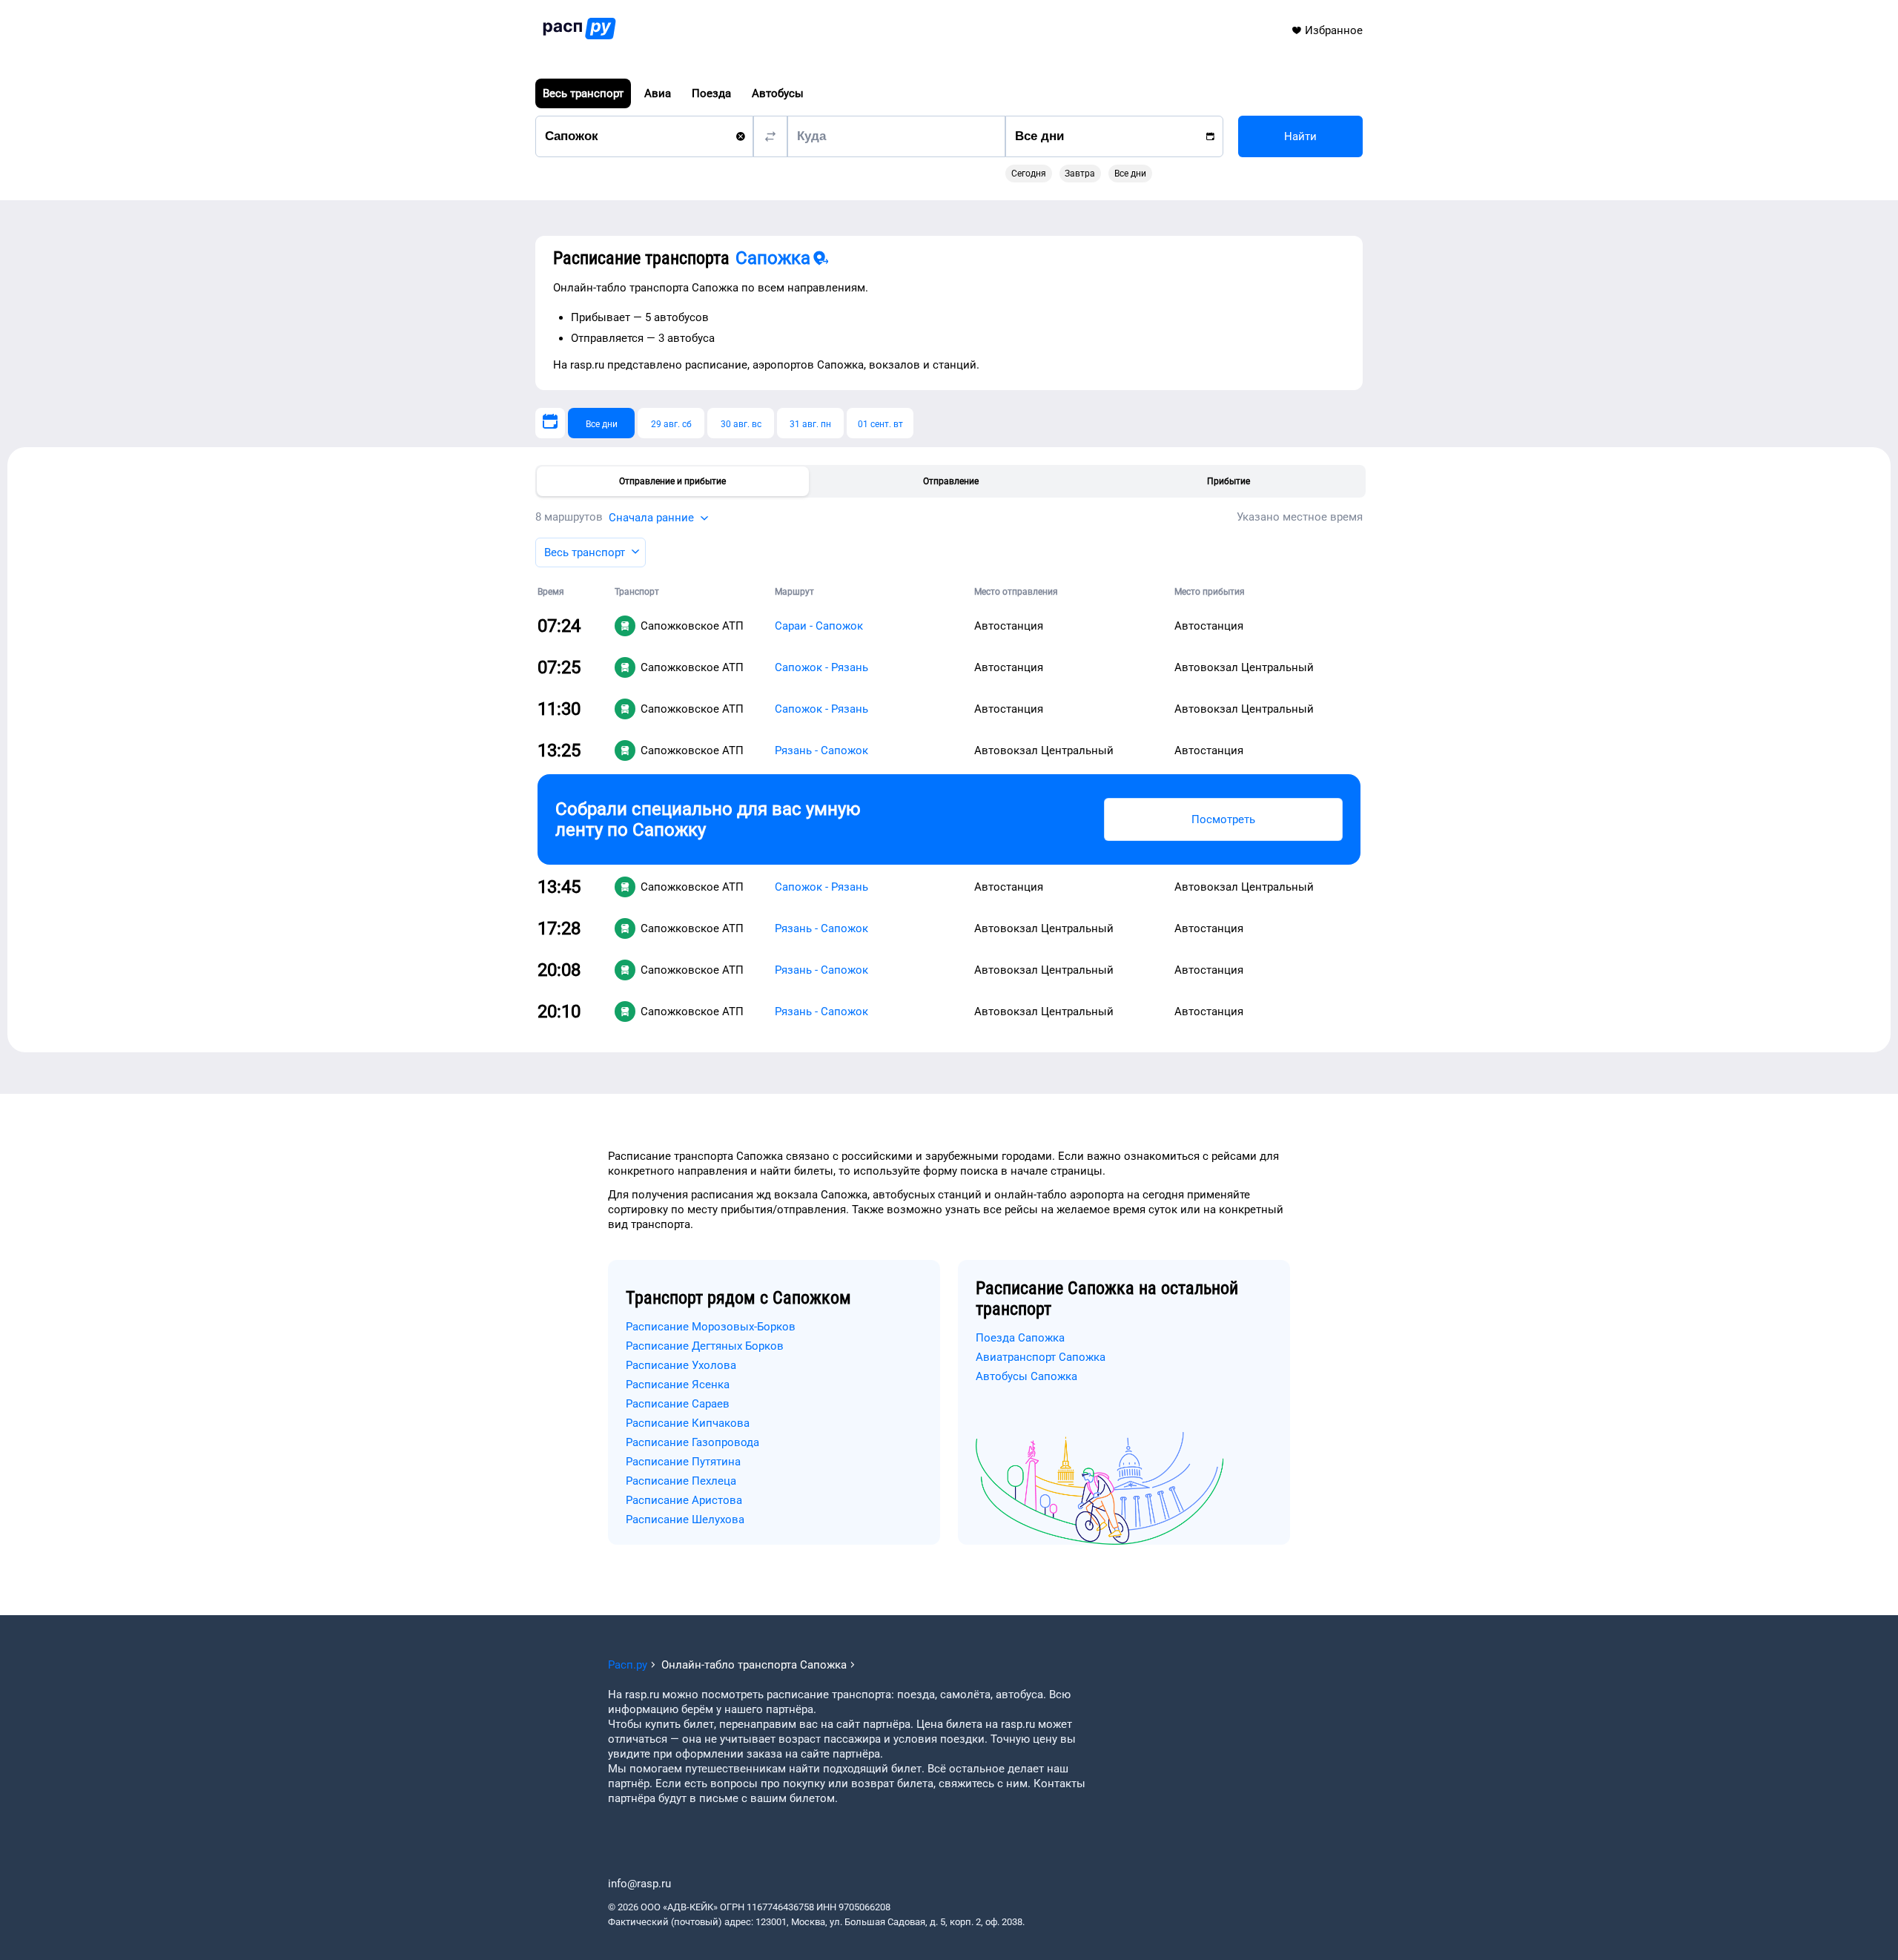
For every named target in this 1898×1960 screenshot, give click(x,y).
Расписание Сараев (678, 1404)
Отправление (951, 481)
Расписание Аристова (684, 1500)
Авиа (658, 93)
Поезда (711, 93)
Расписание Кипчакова (688, 1423)
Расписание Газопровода (692, 1442)
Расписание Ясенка (678, 1385)
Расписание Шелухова (685, 1520)
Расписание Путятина (683, 1462)
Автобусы (778, 93)
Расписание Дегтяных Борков (705, 1346)
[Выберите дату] (550, 423)
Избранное (1334, 30)
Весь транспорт (583, 93)
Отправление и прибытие (672, 481)
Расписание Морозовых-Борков (711, 1327)
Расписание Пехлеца (681, 1481)
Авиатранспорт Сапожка (1041, 1357)
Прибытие (1229, 481)
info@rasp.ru (639, 1884)
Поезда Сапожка (1020, 1338)
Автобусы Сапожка (1026, 1376)
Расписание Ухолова (681, 1365)
